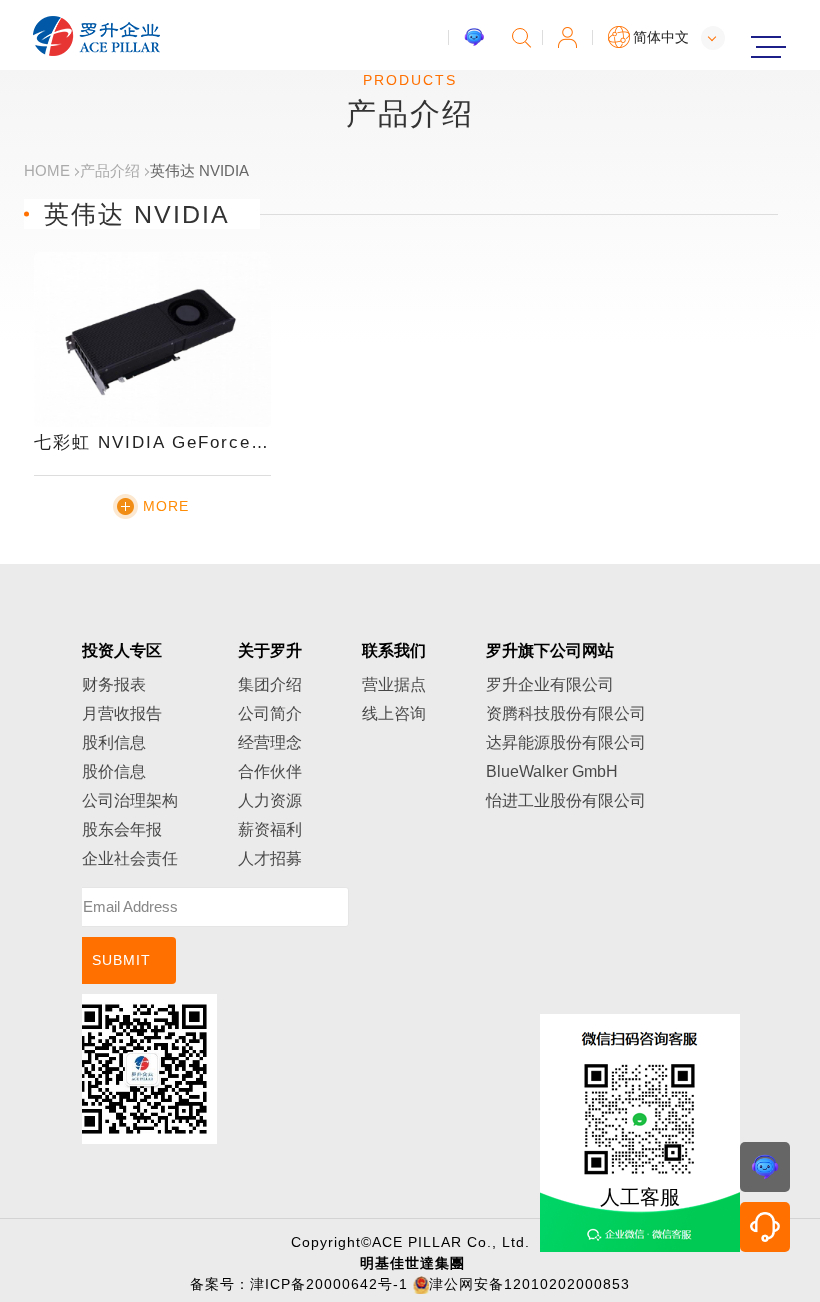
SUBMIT (121, 960)
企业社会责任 (130, 858)
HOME (47, 170)
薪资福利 (270, 829)
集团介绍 (270, 684)
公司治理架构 (130, 800)
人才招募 (270, 858)
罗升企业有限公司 (550, 684)
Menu (765, 47)
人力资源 (270, 800)
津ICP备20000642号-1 (329, 1284)
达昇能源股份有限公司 (566, 742)
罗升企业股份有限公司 (97, 36)
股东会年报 (122, 829)
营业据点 (394, 684)
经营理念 (270, 742)
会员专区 (568, 37)
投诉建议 (474, 37)
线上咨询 (394, 713)
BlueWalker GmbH (552, 771)
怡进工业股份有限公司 (566, 800)
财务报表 (114, 684)
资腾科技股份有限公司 (566, 713)
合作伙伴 (270, 771)
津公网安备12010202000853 (529, 1284)
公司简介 (270, 713)
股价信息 (114, 771)
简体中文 (661, 37)
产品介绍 (110, 170)
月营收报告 (122, 713)
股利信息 (114, 742)
